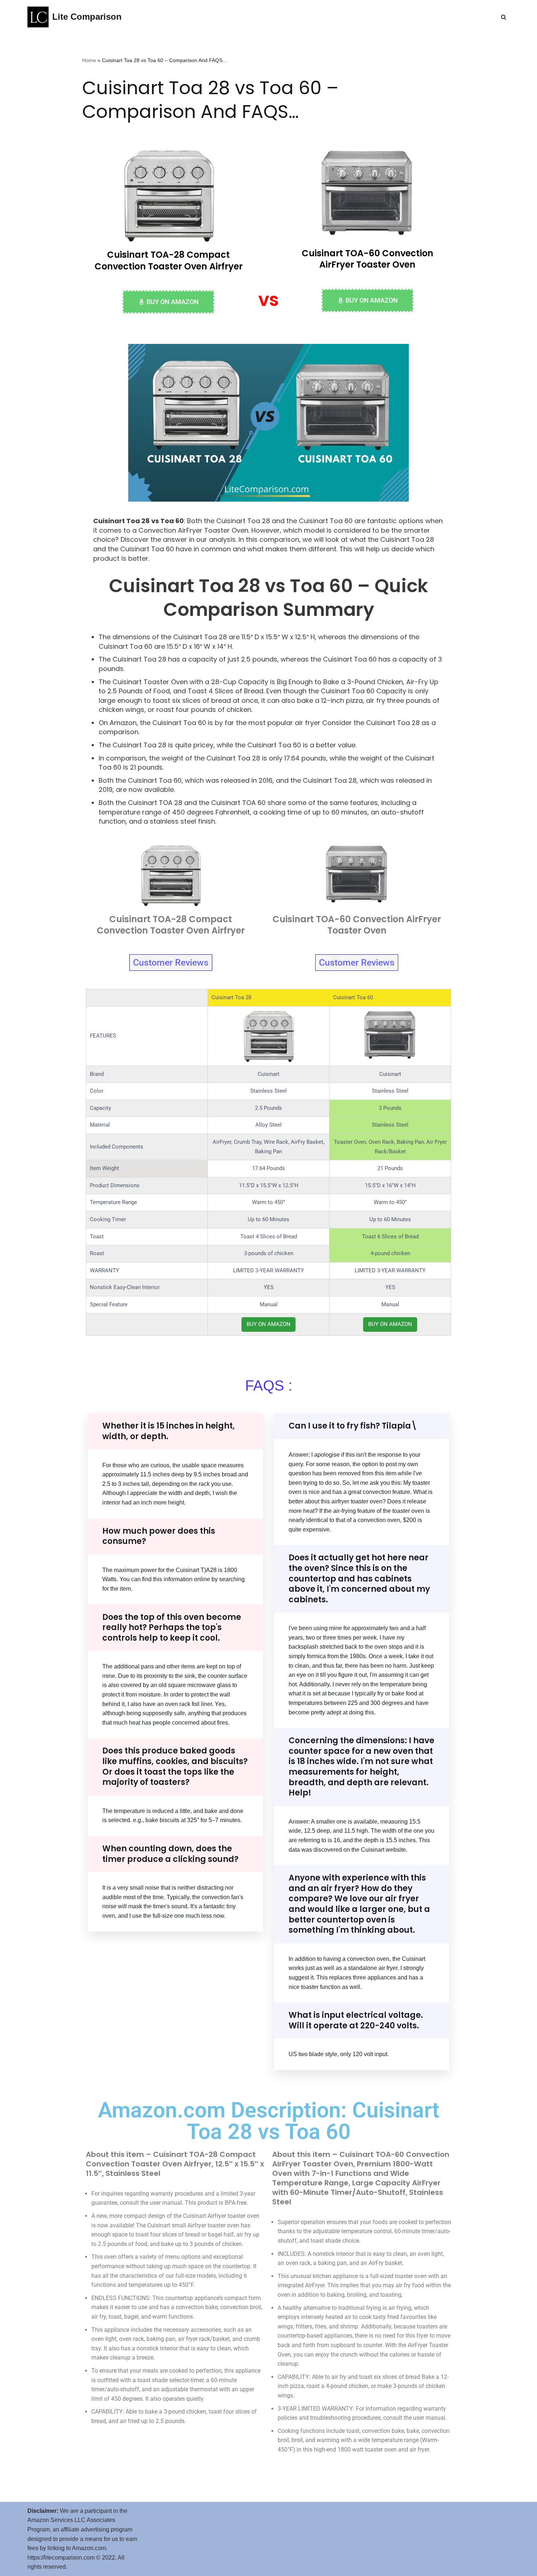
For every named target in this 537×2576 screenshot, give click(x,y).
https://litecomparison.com (61, 2558)
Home (89, 60)
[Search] (504, 17)
